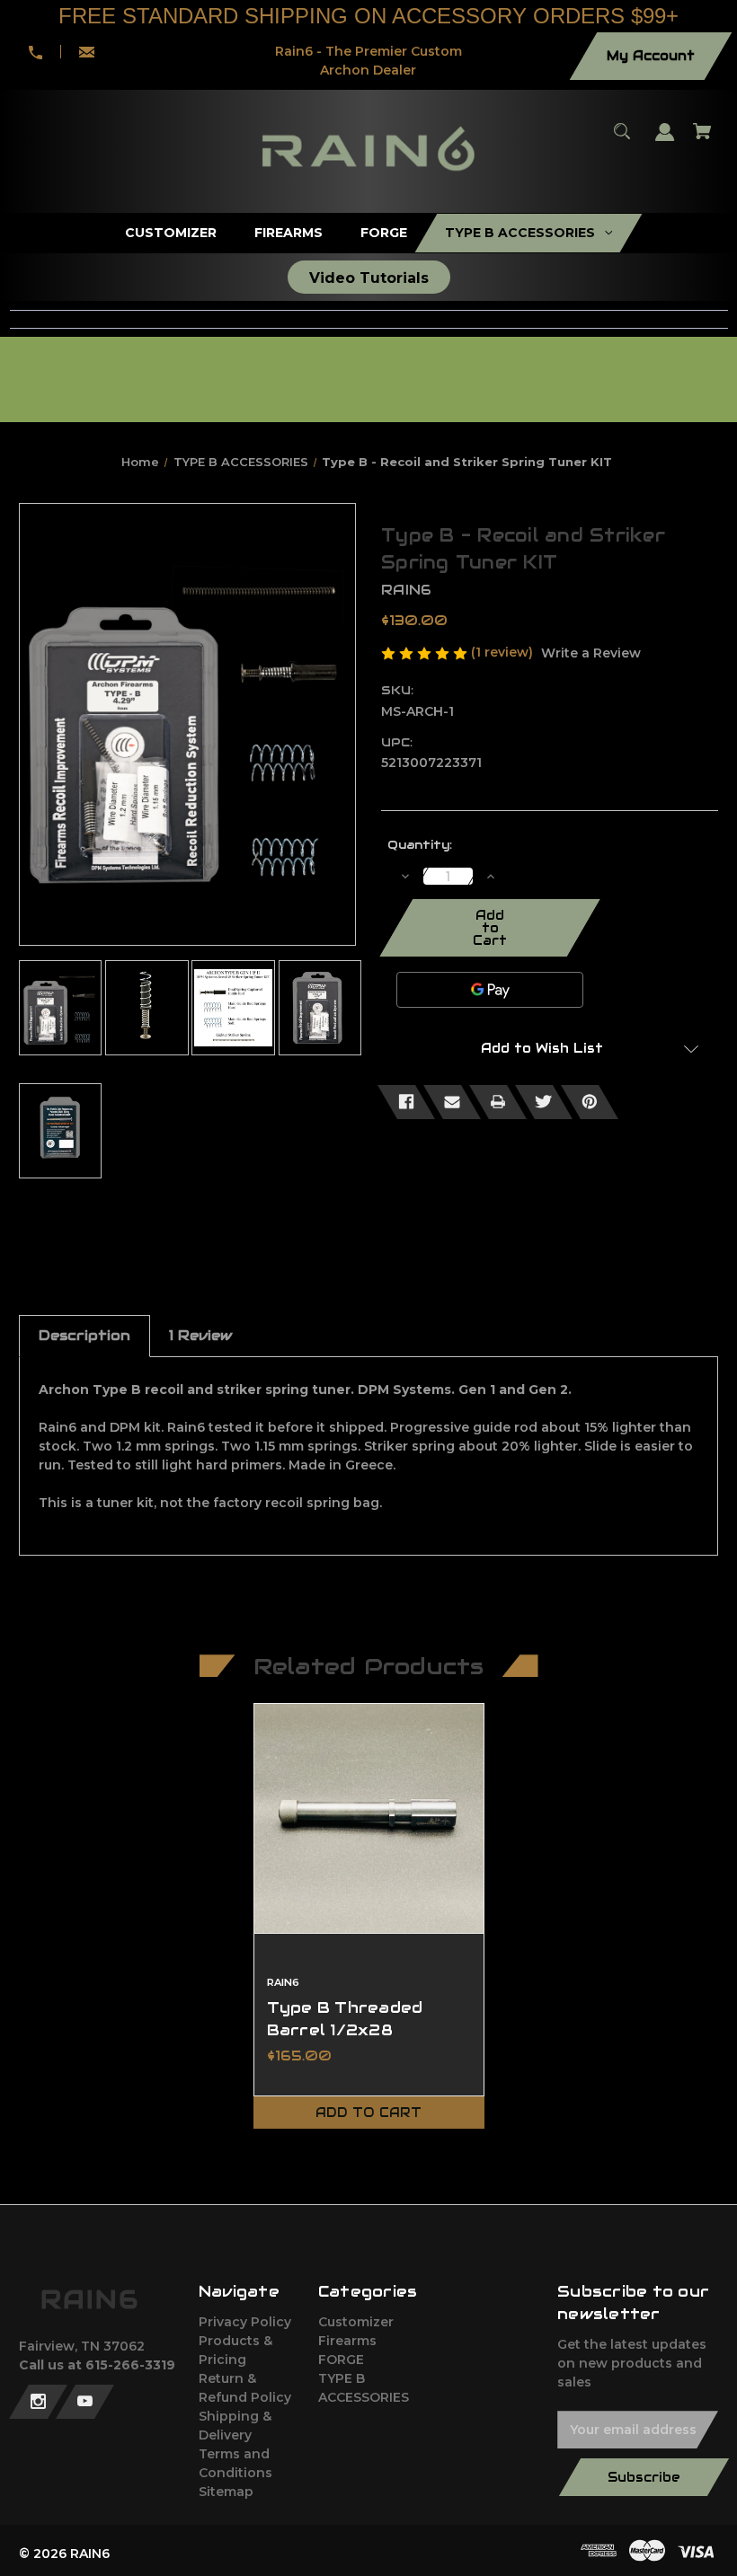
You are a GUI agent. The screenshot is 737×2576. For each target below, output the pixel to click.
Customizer (356, 2322)
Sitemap (226, 2492)
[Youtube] (85, 2402)
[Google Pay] (490, 990)
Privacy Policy (245, 2322)
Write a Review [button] (591, 653)
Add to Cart (368, 2113)
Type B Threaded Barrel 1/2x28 (345, 2019)
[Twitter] (544, 1102)
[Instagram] (38, 2402)
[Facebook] (406, 1102)
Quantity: (420, 845)
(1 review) (504, 652)
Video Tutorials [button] (369, 278)
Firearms (347, 2341)
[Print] (498, 1102)
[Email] (452, 1102)
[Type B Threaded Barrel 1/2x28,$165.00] (369, 1818)
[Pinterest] (590, 1102)
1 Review (200, 1335)
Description (84, 1335)
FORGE (341, 2360)
